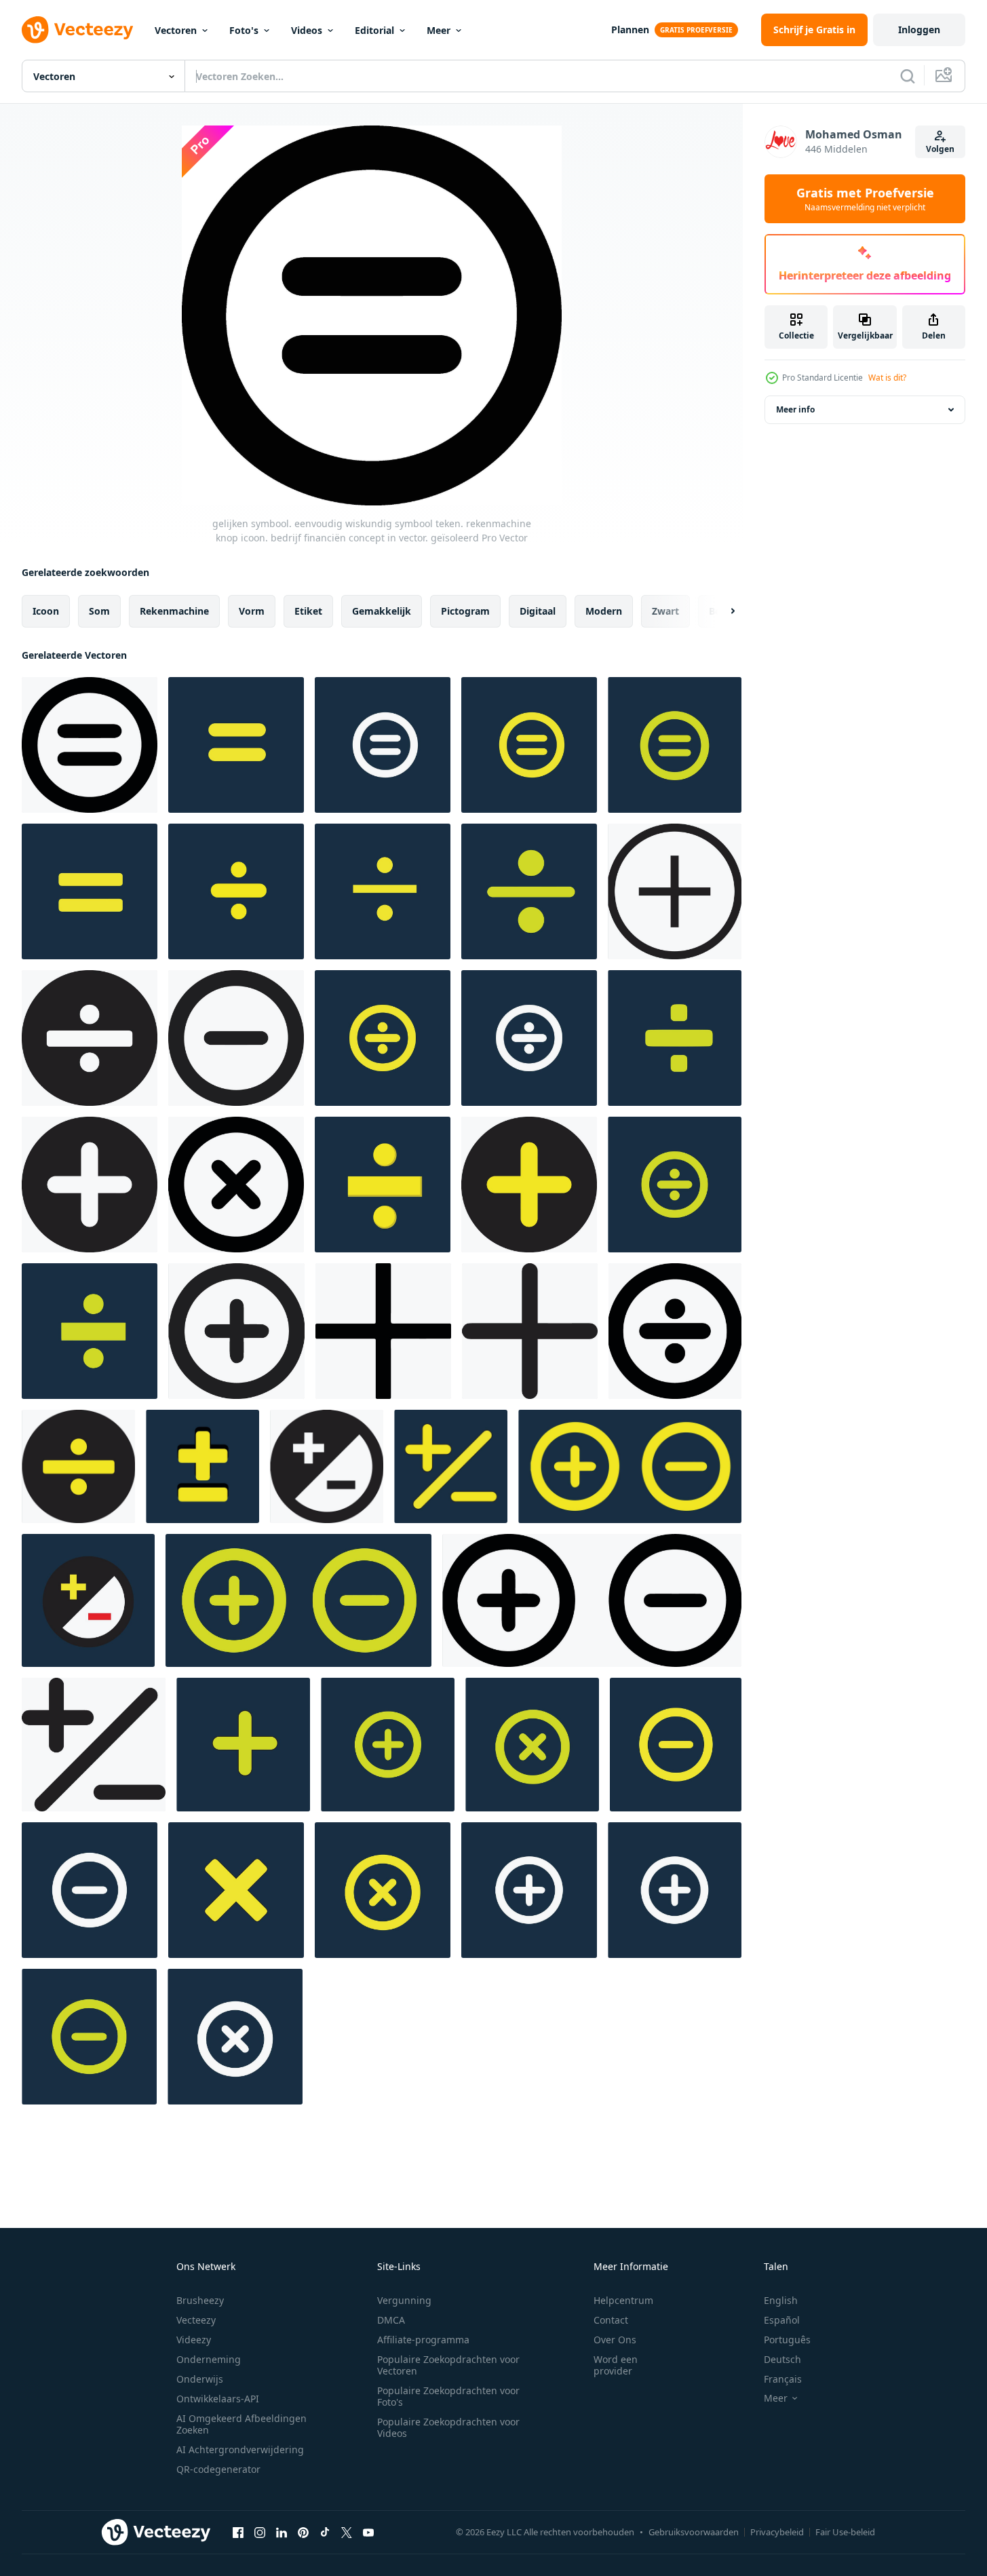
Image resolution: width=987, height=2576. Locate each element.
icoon (46, 611)
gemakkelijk (382, 611)
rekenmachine (174, 611)
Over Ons (615, 2340)
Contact (611, 2320)
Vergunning (404, 2300)
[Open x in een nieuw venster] (347, 2532)
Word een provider (616, 2365)
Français (783, 2379)
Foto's (244, 30)
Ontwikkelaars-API (218, 2399)
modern (604, 611)
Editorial (374, 30)
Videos (307, 30)
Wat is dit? (887, 378)
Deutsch (782, 2359)
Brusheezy (200, 2300)
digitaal (538, 611)
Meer (439, 30)
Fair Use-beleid (845, 2532)
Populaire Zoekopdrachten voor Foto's (448, 2396)
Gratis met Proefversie (865, 199)
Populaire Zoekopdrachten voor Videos (448, 2427)
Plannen (630, 30)
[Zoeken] (908, 76)
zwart (665, 611)
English (781, 2300)
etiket (308, 611)
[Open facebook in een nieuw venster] (238, 2532)
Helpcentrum (623, 2300)
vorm (252, 611)
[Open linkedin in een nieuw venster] (282, 2532)
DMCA (391, 2320)
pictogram (465, 611)
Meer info (795, 409)
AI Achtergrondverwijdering (240, 2449)
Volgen (940, 149)
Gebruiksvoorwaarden (694, 2532)
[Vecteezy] (77, 30)
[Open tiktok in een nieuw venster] (325, 2532)
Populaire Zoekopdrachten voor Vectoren (448, 2365)
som (99, 611)
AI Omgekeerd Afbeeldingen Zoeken (241, 2424)
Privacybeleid (777, 2532)
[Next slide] (721, 611)
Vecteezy (196, 2320)
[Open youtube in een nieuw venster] (368, 2532)
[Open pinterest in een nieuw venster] (303, 2532)
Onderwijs (200, 2379)
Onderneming (209, 2359)
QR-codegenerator (218, 2469)
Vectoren (176, 30)
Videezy (194, 2340)
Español (782, 2320)
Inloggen (919, 30)
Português (787, 2340)
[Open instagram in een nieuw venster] (260, 2532)
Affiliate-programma (423, 2340)
